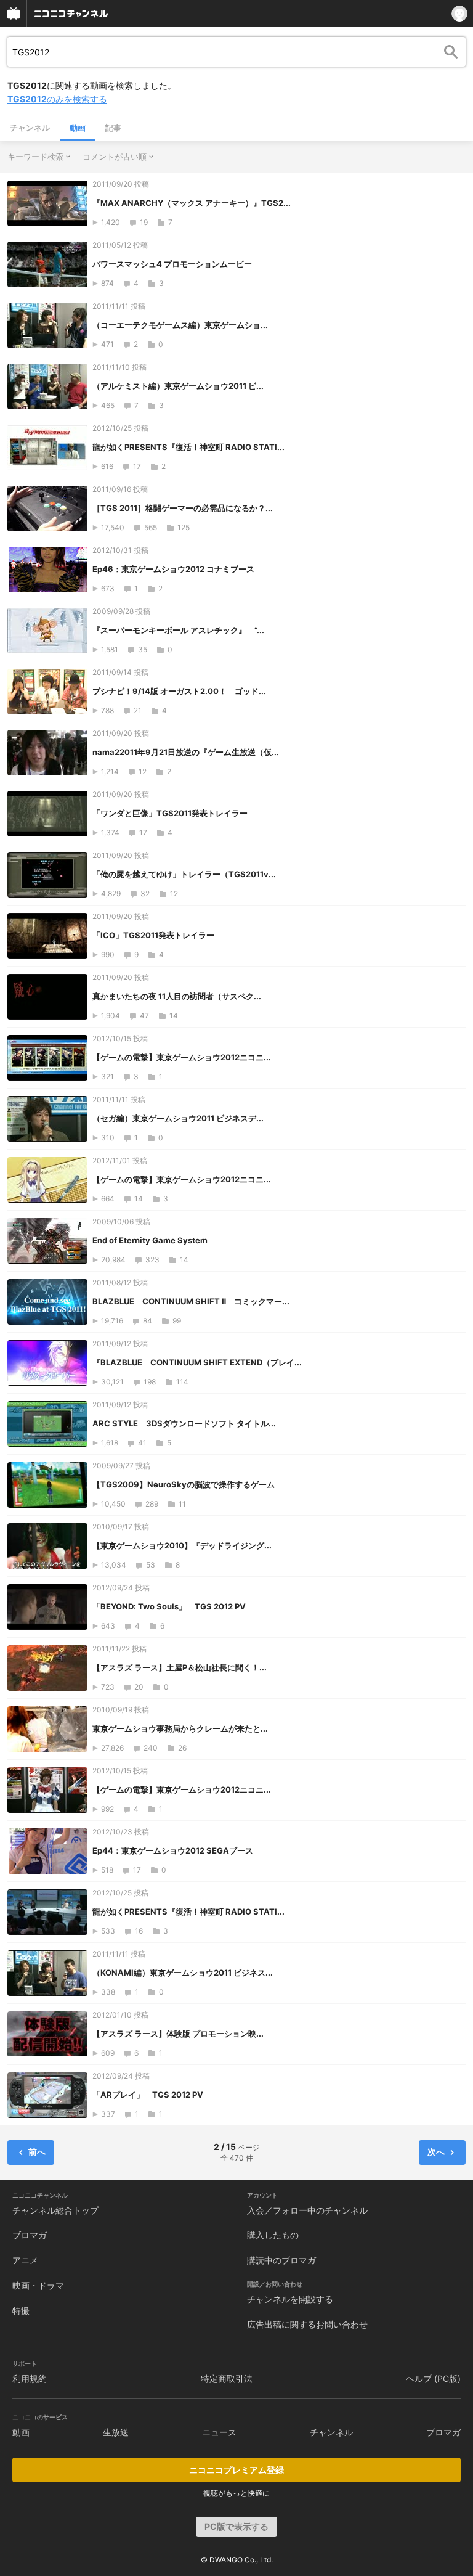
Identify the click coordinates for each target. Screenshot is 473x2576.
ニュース (219, 2432)
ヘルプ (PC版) (433, 2378)
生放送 (116, 2432)
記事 (113, 128)
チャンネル (30, 128)
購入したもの (273, 2235)
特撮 (21, 2311)
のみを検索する (57, 99)
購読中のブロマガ (281, 2260)
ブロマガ (30, 2235)
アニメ (25, 2260)
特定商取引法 (227, 2378)
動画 (78, 128)
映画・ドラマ (38, 2285)
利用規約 (30, 2378)
